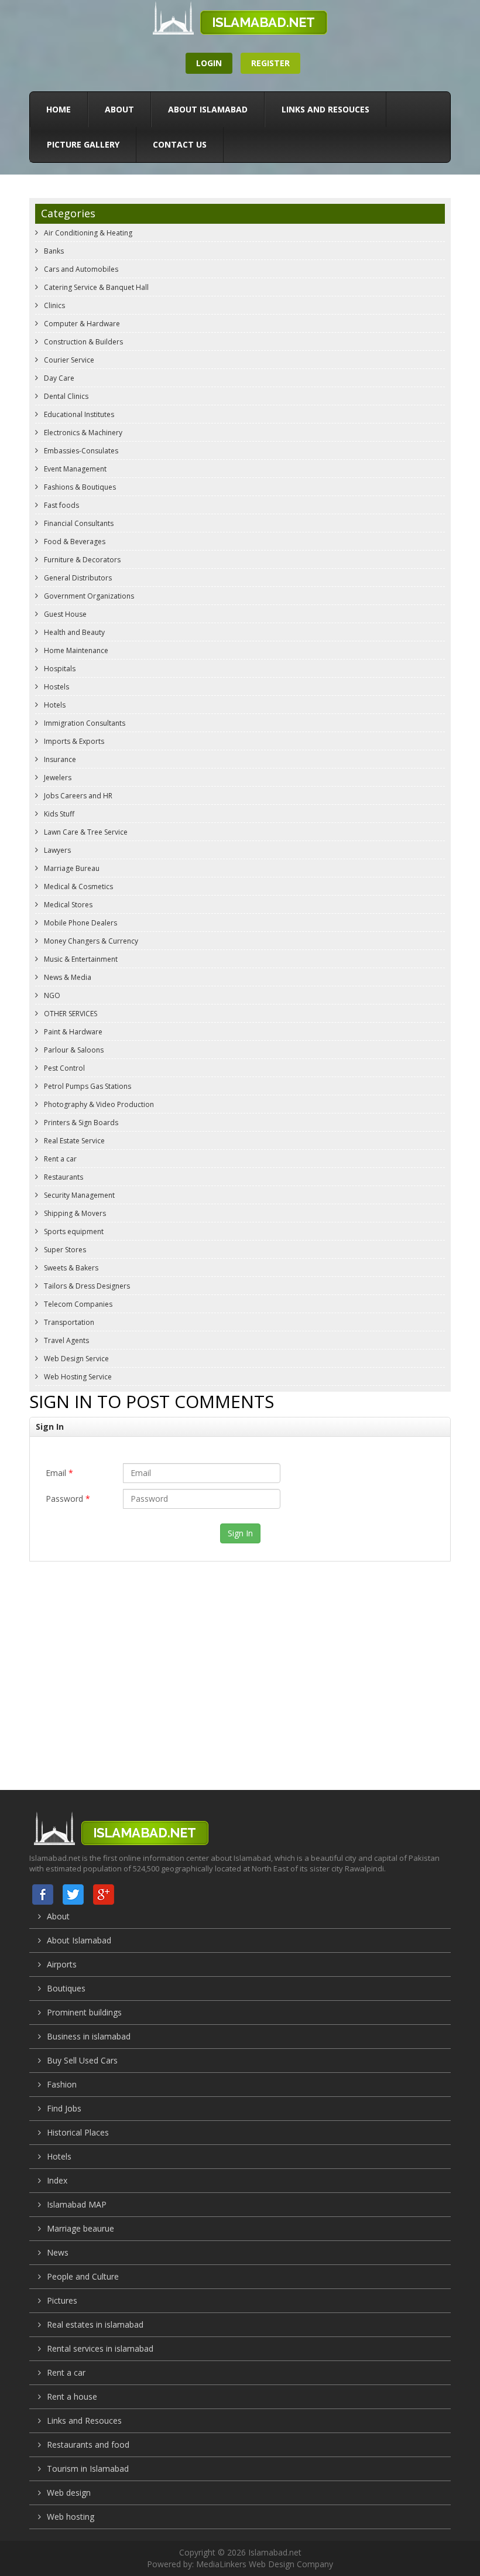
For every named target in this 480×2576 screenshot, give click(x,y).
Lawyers (56, 850)
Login (209, 63)
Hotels (54, 705)
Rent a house (72, 2396)
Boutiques (66, 1988)
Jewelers (57, 778)
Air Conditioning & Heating (87, 233)
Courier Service (68, 360)
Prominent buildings (84, 2012)
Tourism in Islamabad (88, 2469)
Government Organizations (88, 596)
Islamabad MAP (77, 2204)
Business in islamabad (89, 2036)
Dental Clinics (65, 396)
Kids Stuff (58, 814)
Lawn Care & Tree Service (85, 832)
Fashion (62, 2084)
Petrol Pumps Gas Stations (87, 1086)
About (119, 109)
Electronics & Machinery (82, 433)
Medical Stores (67, 905)
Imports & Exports (73, 741)
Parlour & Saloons (73, 1050)
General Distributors (77, 578)
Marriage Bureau (71, 868)
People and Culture (83, 2276)
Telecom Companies (77, 1304)
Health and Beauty (73, 632)
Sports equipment (73, 1231)
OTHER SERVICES (70, 1014)
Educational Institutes (78, 414)
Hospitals (59, 669)
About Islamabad (208, 109)
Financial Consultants (78, 523)
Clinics (54, 305)
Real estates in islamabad (95, 2324)
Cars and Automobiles (80, 269)
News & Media (67, 977)
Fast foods (61, 505)
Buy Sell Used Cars (82, 2060)
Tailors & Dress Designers (86, 1286)
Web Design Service (76, 1359)
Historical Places (78, 2132)
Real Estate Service (73, 1141)
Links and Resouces (325, 109)
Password (68, 1499)
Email (59, 1473)
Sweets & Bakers (70, 1268)
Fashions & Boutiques (79, 487)
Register (270, 63)
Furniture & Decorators (81, 560)
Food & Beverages (74, 541)
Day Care (58, 378)
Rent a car (59, 1159)
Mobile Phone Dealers (80, 923)
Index (57, 2180)
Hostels (56, 687)
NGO (51, 995)
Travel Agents (66, 1340)
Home (59, 109)
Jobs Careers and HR (77, 796)
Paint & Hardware (72, 1032)
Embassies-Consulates (80, 451)
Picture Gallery (83, 144)
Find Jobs (64, 2108)
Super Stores (64, 1250)
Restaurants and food (88, 2445)
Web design (69, 2493)
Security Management (78, 1195)
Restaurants (63, 1177)
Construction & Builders (83, 342)
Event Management (74, 469)
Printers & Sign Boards (80, 1123)
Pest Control (64, 1068)
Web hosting (71, 2517)
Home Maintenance (75, 650)
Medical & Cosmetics (78, 886)
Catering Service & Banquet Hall (95, 287)
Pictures (62, 2300)
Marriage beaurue (80, 2228)
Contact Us (180, 144)
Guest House (64, 614)
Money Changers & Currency (90, 941)
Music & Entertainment (80, 959)
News (58, 2252)
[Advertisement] (240, 1664)
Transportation (68, 1322)
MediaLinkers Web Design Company (265, 2564)
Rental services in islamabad (100, 2348)
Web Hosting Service (77, 1377)
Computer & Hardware (81, 324)
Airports (62, 1964)
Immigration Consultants (84, 723)
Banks (53, 251)
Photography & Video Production (98, 1104)
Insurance (59, 759)
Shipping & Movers (74, 1213)
